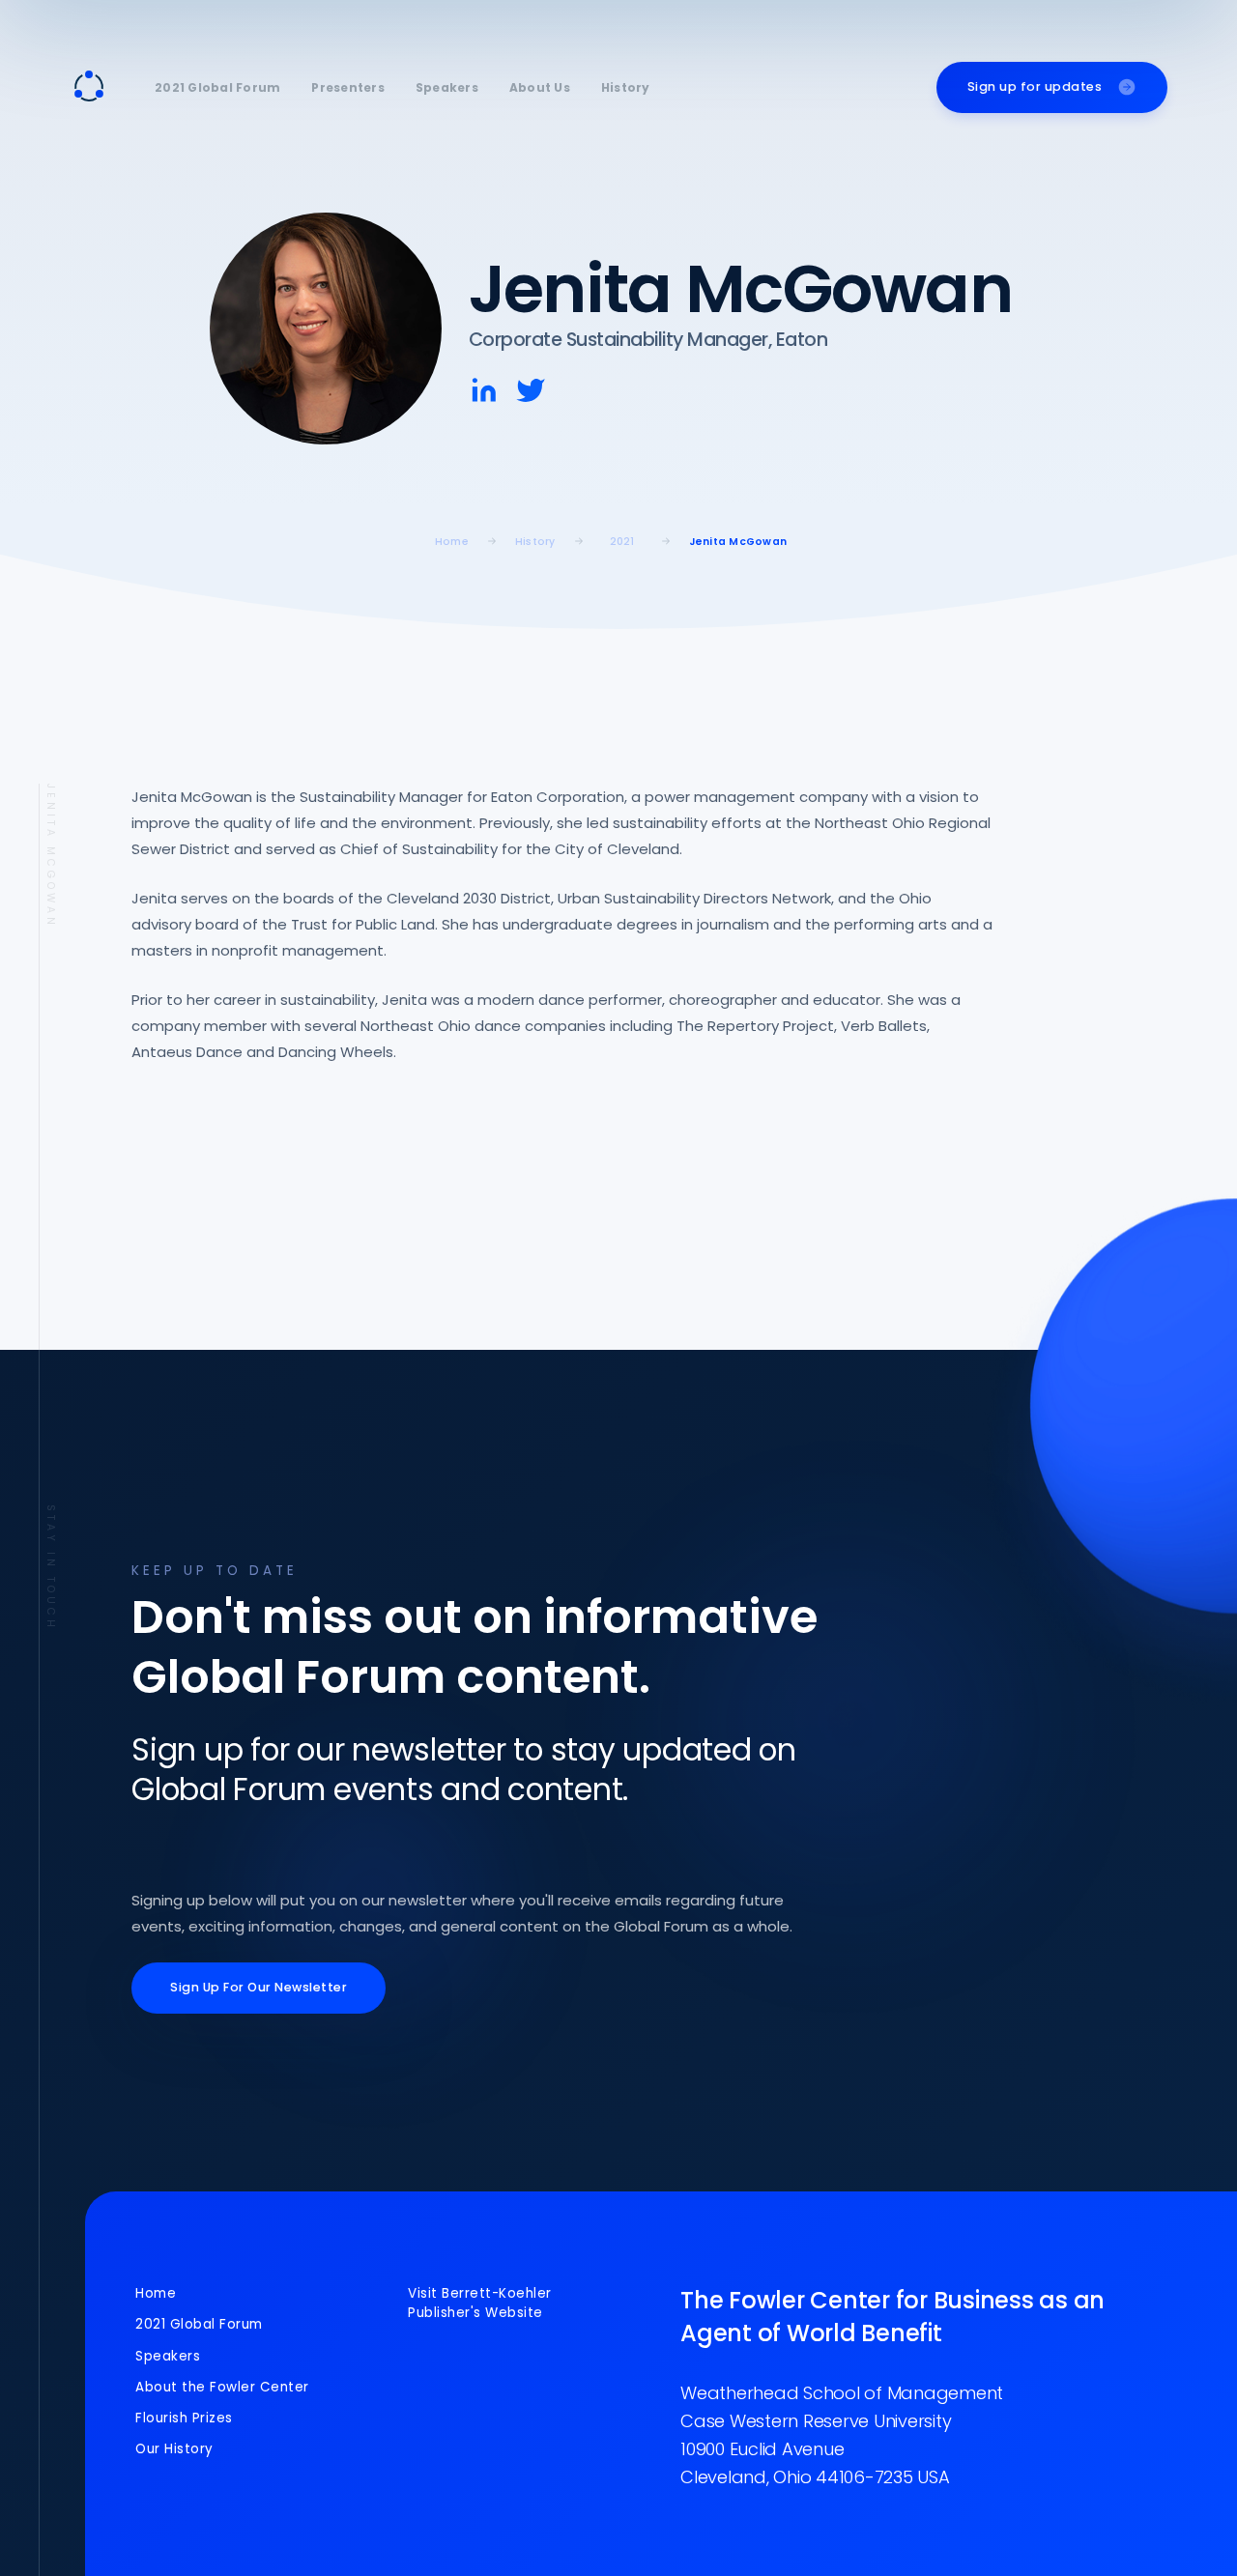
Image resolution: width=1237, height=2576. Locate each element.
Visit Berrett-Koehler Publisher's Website (480, 2303)
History (626, 87)
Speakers (447, 87)
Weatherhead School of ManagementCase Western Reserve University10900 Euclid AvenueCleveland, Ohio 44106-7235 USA (842, 2434)
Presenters (348, 87)
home (452, 542)
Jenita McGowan (738, 542)
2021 (622, 542)
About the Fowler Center (222, 2387)
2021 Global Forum (217, 87)
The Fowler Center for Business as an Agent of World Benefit (892, 2317)
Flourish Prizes (184, 2418)
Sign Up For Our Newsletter (259, 1987)
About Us (540, 87)
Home (156, 2293)
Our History (174, 2449)
